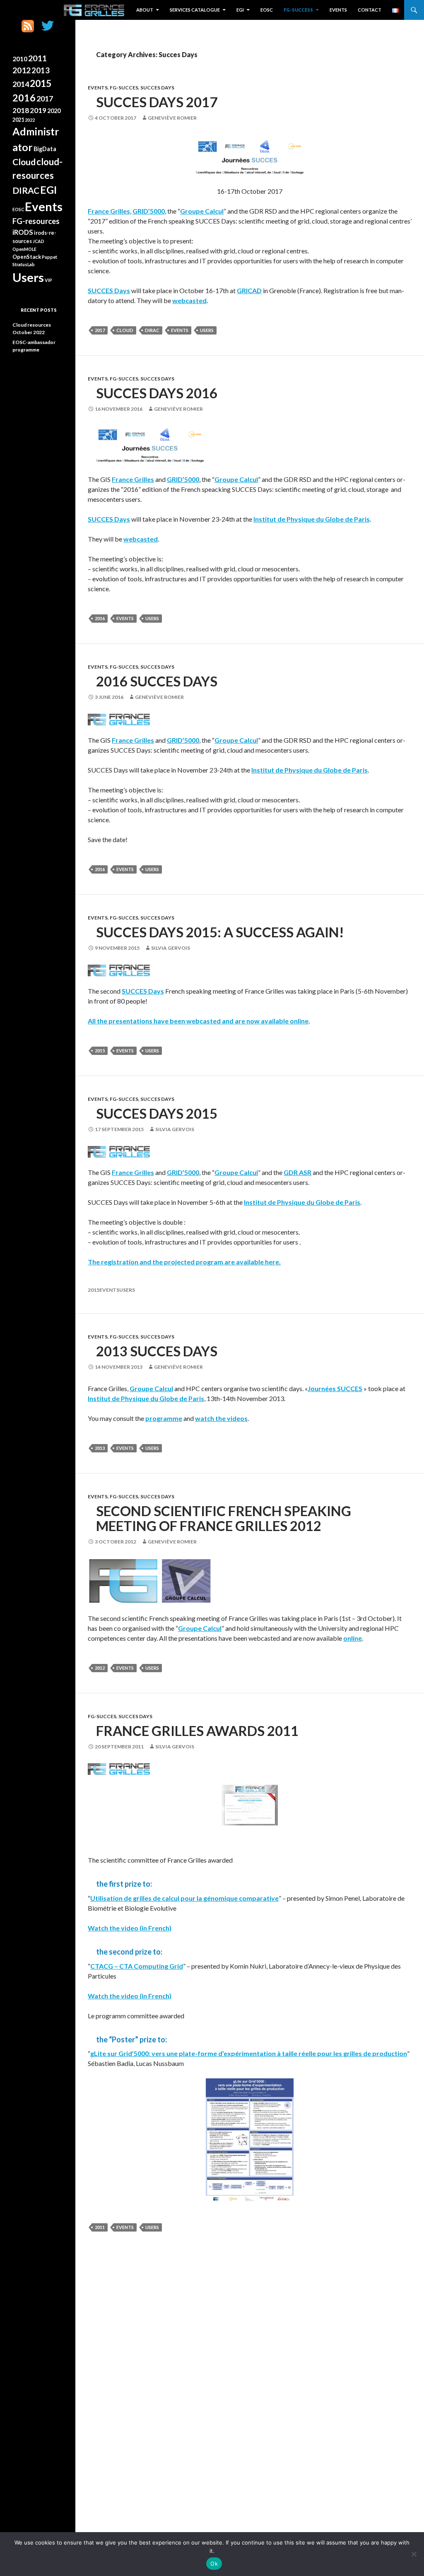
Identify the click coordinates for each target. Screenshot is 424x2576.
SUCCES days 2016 (157, 393)
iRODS (23, 232)
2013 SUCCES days (157, 1351)
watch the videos (221, 1418)
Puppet (49, 257)
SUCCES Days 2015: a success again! (220, 932)
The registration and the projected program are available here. (184, 1262)
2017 (100, 330)
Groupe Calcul (202, 211)
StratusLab (24, 264)
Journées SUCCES (335, 1388)
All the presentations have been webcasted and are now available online (198, 1021)
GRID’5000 (149, 211)
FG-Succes (124, 88)
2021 (18, 120)
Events (338, 10)
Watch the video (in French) (130, 1928)
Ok (214, 2564)
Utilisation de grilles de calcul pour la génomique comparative (184, 1898)
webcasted (189, 300)
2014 (21, 84)
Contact (370, 10)
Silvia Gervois (171, 948)
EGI (240, 10)
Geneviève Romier (172, 118)
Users (207, 330)
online (353, 1638)
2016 (100, 618)
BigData (45, 149)
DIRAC (152, 330)
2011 (100, 2227)
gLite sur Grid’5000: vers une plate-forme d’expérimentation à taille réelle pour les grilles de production (249, 2053)
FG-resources (36, 221)
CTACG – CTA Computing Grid (137, 1966)
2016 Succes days (157, 681)
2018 (21, 110)
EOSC (267, 10)
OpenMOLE (24, 249)
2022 (30, 120)
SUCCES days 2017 (157, 102)
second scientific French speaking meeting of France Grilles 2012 (224, 1518)
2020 (54, 111)
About (145, 10)
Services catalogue (195, 10)
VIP (48, 280)
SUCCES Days (109, 290)
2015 (100, 1051)
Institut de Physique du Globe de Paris (312, 519)
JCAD (39, 241)
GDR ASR (298, 1172)
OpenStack (27, 257)
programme (164, 1418)
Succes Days (157, 88)
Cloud (125, 330)
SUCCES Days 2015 (157, 1113)
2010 (20, 59)
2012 (100, 1668)
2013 (100, 1448)
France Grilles (109, 211)
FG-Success (298, 10)
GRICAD (249, 290)
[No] (414, 2554)
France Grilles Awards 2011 (197, 1731)
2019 (38, 110)
